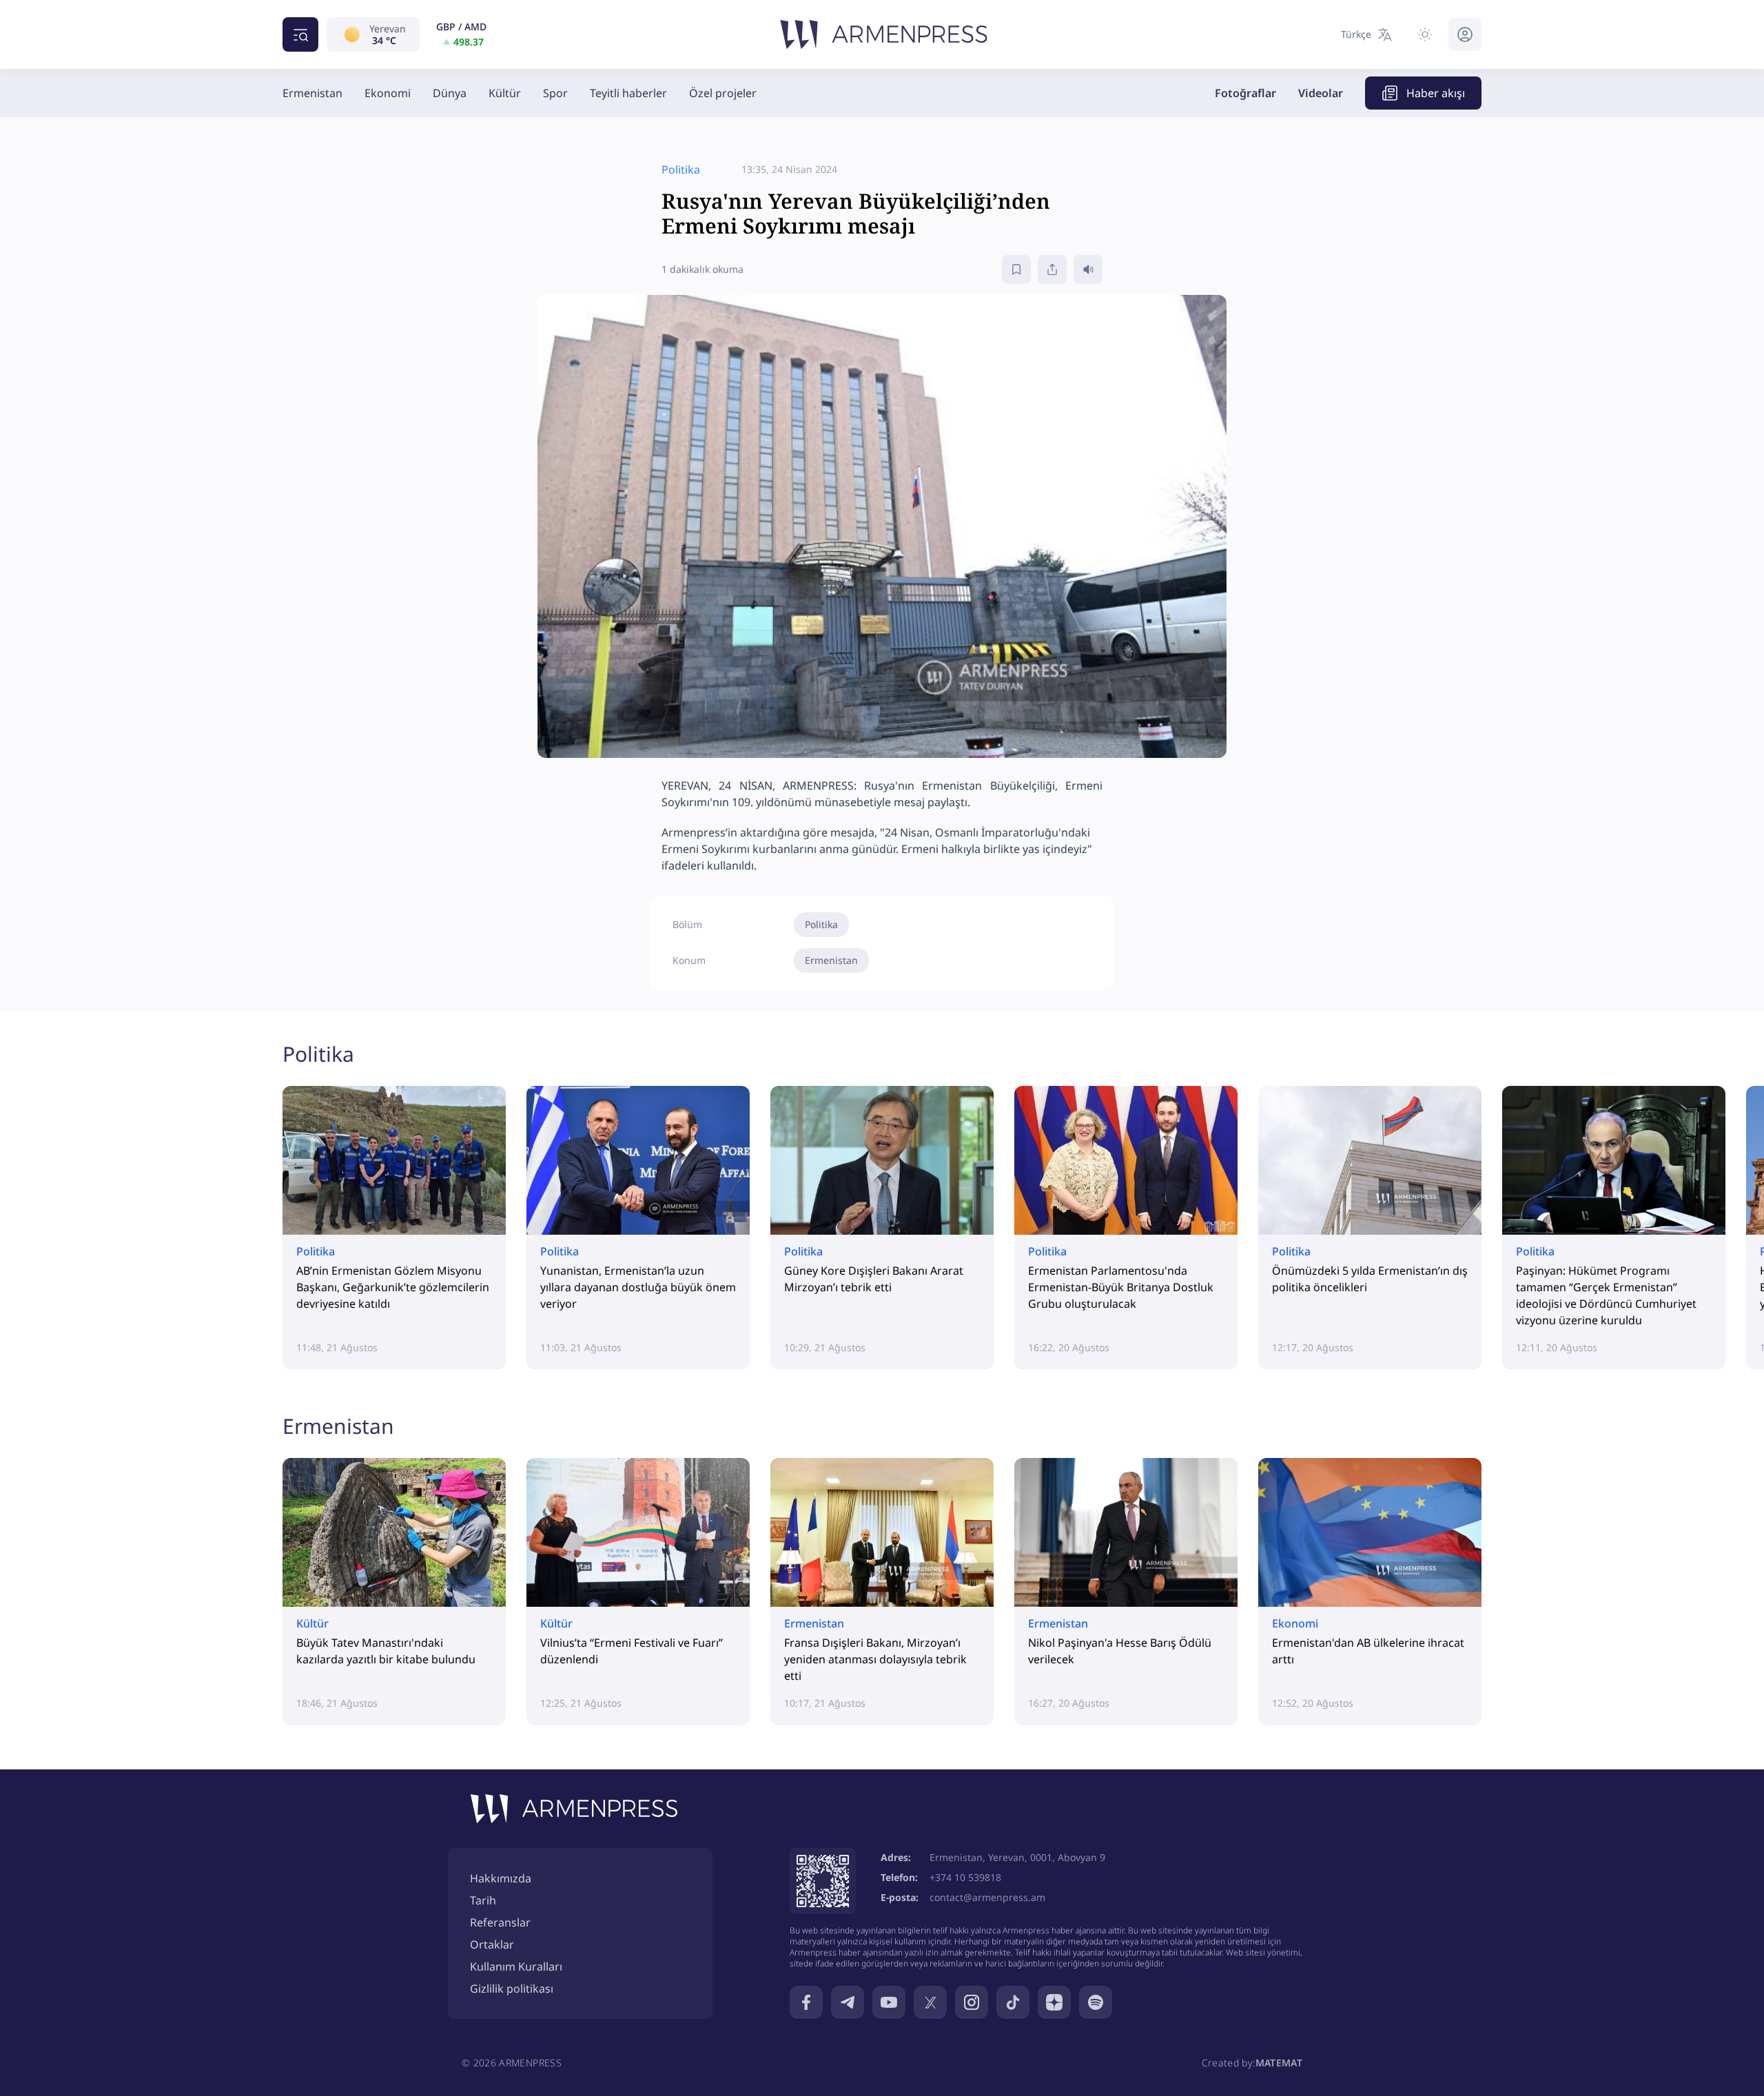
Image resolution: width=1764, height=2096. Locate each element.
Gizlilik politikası (512, 1989)
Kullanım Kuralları (516, 1966)
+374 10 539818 (965, 1877)
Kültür (505, 93)
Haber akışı (1436, 93)
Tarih (483, 1900)
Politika (821, 924)
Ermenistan (312, 93)
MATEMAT (1279, 2063)
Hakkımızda (501, 1878)
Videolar (1321, 93)
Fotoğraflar (1245, 93)
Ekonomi (388, 93)
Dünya (450, 93)
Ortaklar (492, 1944)
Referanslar (500, 1922)
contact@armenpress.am (987, 1897)
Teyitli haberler (628, 93)
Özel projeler (723, 93)
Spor (555, 93)
